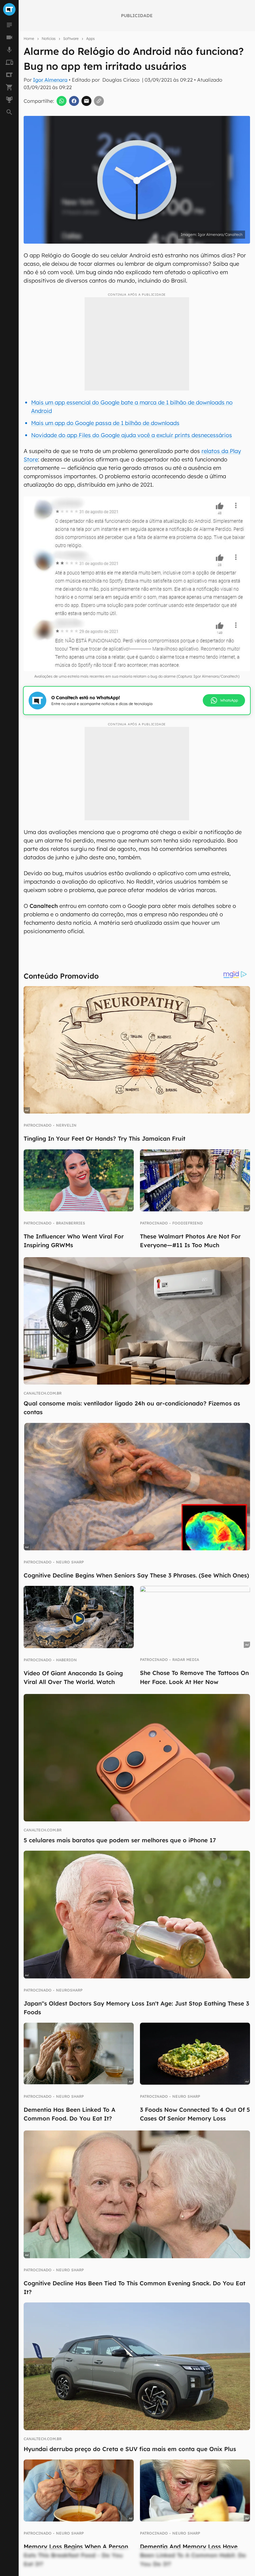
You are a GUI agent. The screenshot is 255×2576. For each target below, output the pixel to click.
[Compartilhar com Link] (99, 101)
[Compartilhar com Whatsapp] (62, 101)
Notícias (49, 38)
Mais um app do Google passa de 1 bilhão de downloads (105, 423)
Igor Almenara (50, 80)
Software (71, 38)
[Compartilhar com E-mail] (86, 101)
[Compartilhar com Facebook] (74, 101)
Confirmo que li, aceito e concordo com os (122, 247)
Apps (90, 38)
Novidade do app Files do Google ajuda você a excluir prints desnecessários (132, 435)
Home (29, 38)
